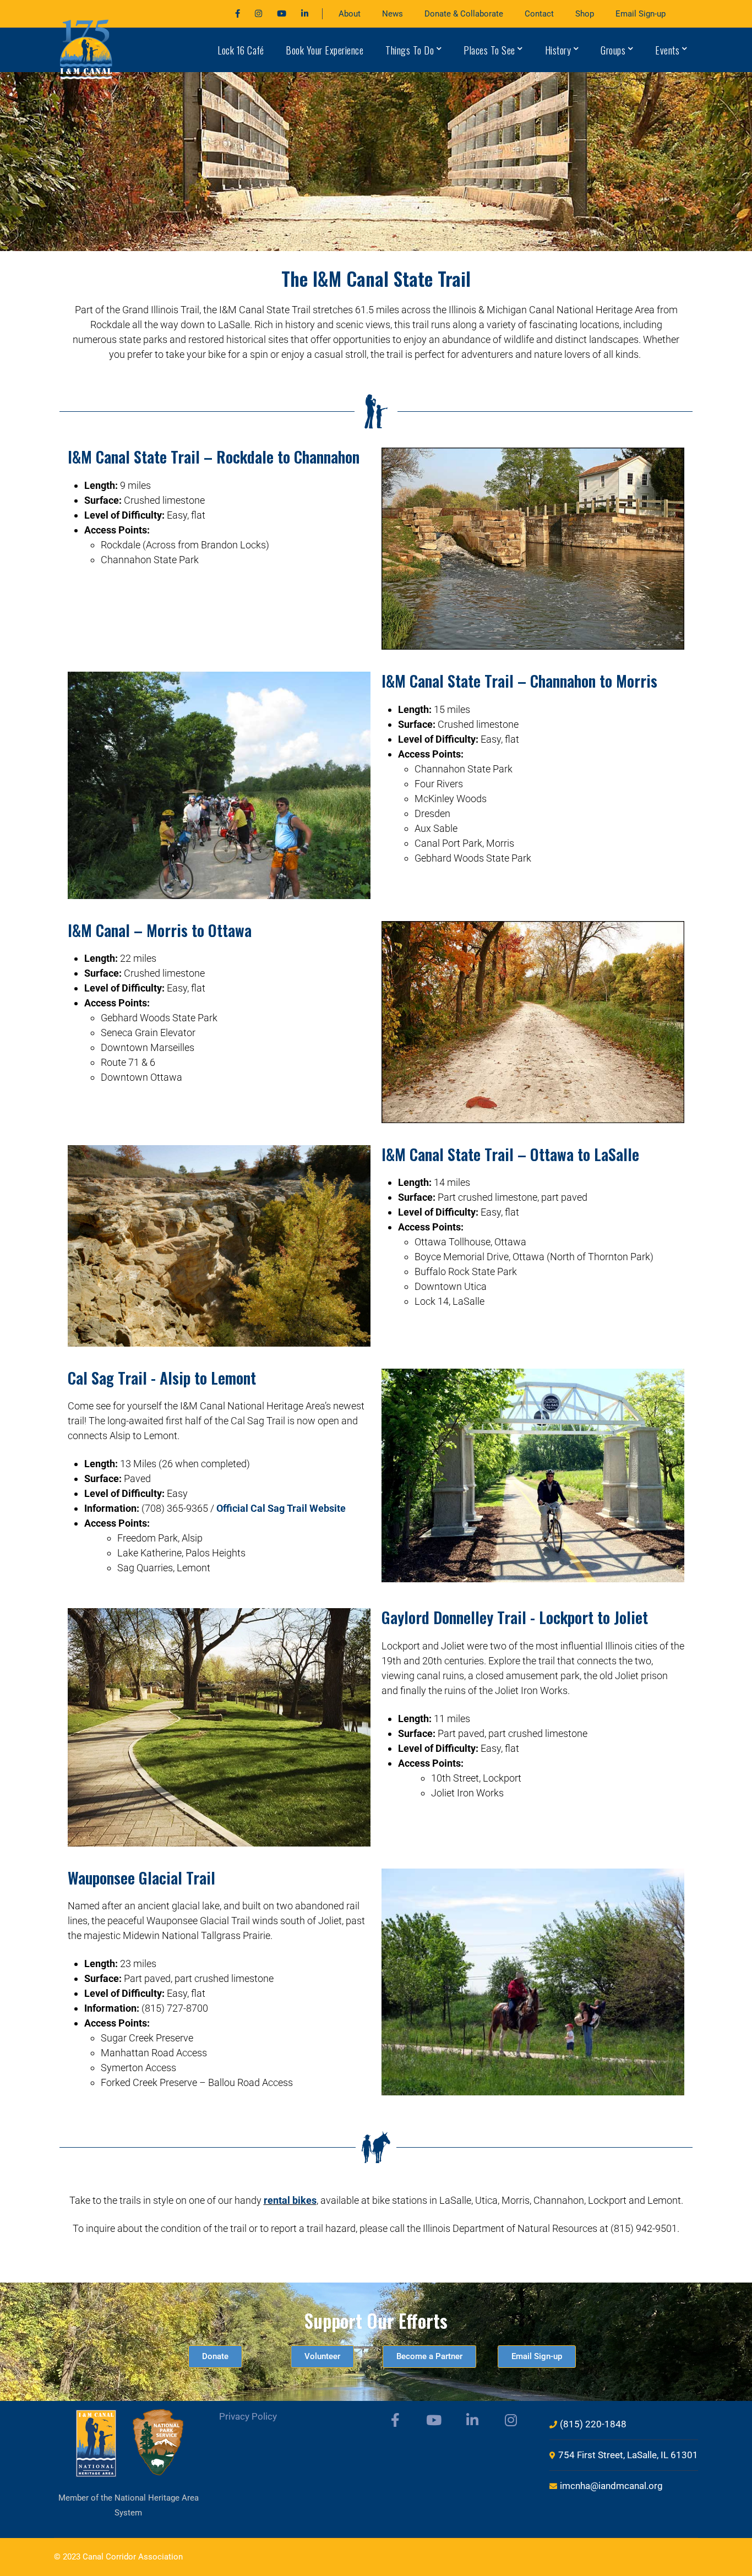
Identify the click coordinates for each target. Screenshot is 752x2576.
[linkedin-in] (472, 2420)
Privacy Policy (248, 2416)
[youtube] (434, 2420)
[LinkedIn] (305, 14)
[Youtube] (282, 14)
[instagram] (511, 2420)
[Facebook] (238, 14)
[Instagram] (258, 14)
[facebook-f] (395, 2420)
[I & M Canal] (87, 49)
